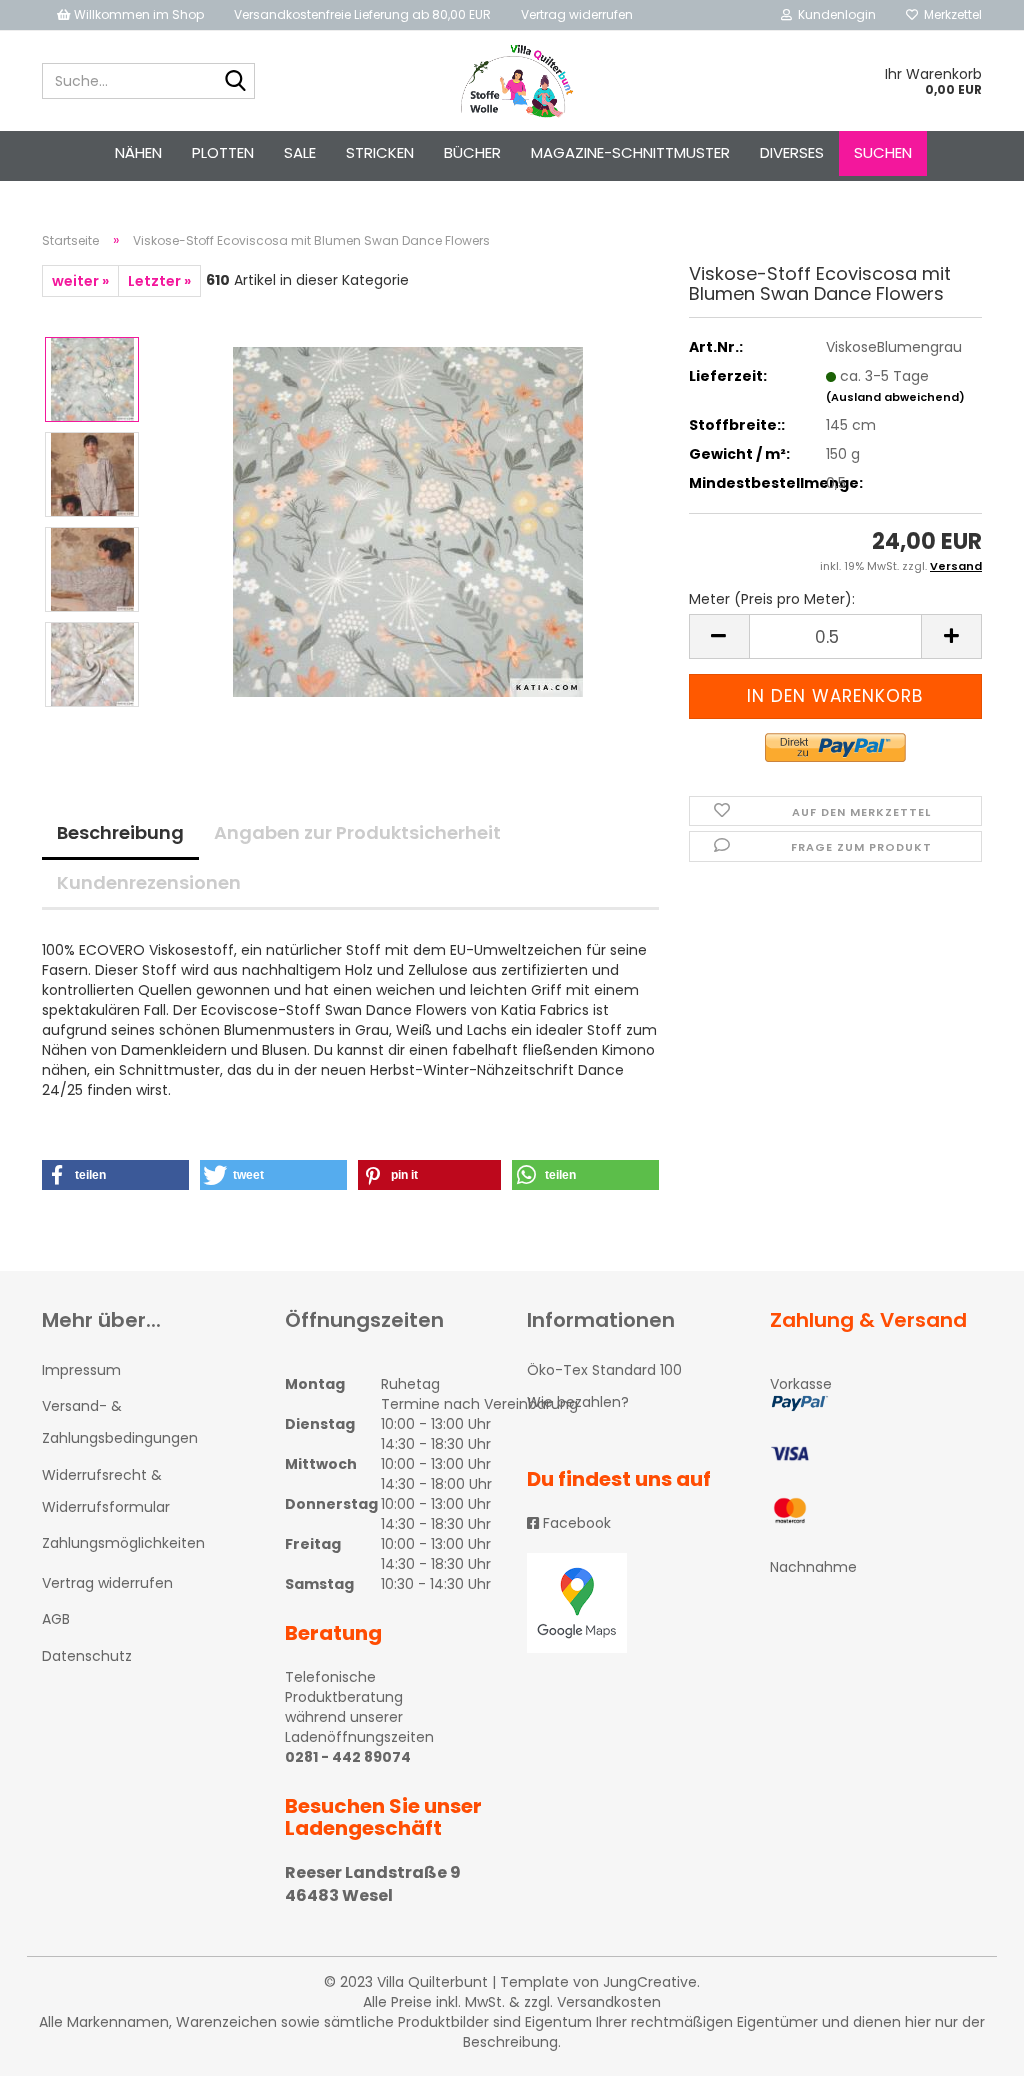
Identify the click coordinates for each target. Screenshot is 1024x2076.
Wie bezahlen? (578, 1402)
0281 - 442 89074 (348, 1757)
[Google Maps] (633, 1603)
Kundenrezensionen (149, 882)
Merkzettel (950, 14)
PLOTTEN (223, 152)
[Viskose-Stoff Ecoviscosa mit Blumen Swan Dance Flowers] (408, 521)
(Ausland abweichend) (895, 397)
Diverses (792, 152)
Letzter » (159, 281)
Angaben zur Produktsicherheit (357, 832)
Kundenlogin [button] (834, 14)
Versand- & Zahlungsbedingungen (120, 1422)
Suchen (883, 152)
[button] (115, 1175)
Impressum (81, 1370)
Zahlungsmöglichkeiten (123, 1543)
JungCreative (650, 1982)
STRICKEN (380, 152)
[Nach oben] (969, 2046)
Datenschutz (87, 1656)
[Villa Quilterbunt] (512, 81)
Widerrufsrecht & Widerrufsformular (106, 1491)
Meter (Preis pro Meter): (772, 599)
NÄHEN (138, 152)
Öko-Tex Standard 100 (604, 1370)
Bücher (472, 152)
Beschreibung (120, 832)
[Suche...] (236, 82)
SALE (300, 152)
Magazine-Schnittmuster (630, 152)
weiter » (80, 281)
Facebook (575, 1523)
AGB (56, 1619)
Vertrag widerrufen (577, 14)
